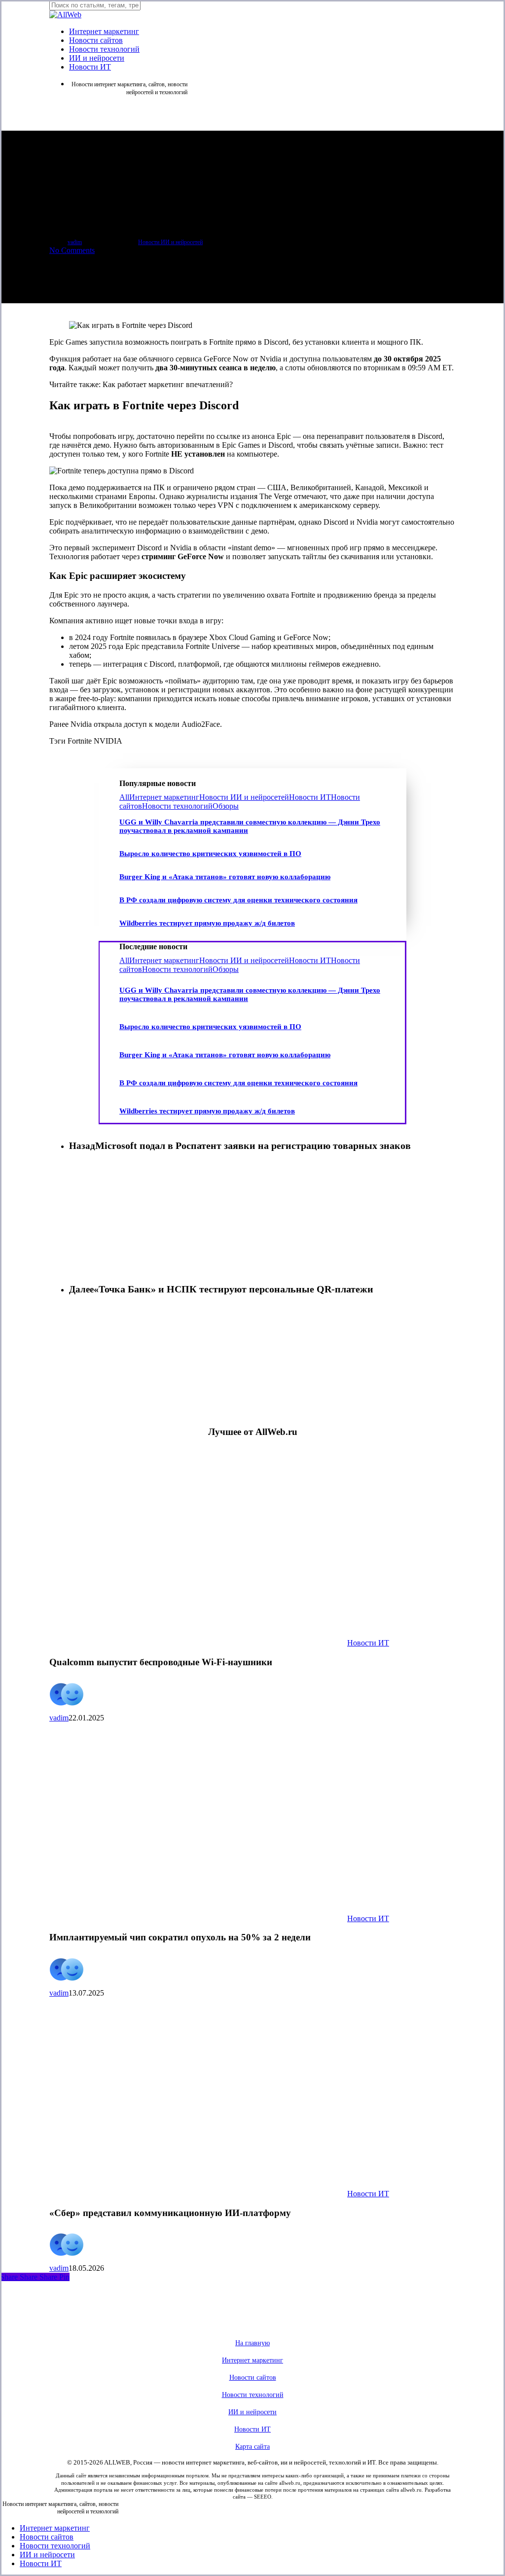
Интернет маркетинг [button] (252, 2360)
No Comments (72, 250)
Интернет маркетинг (164, 797)
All (124, 797)
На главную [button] (252, 2343)
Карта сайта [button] (252, 2447)
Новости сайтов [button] (253, 2378)
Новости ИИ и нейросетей (170, 242)
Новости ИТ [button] (252, 2429)
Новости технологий (177, 806)
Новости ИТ (310, 797)
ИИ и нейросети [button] (252, 2412)
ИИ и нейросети (47, 2555)
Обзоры (226, 806)
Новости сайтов (47, 2537)
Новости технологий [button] (253, 2395)
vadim (75, 242)
